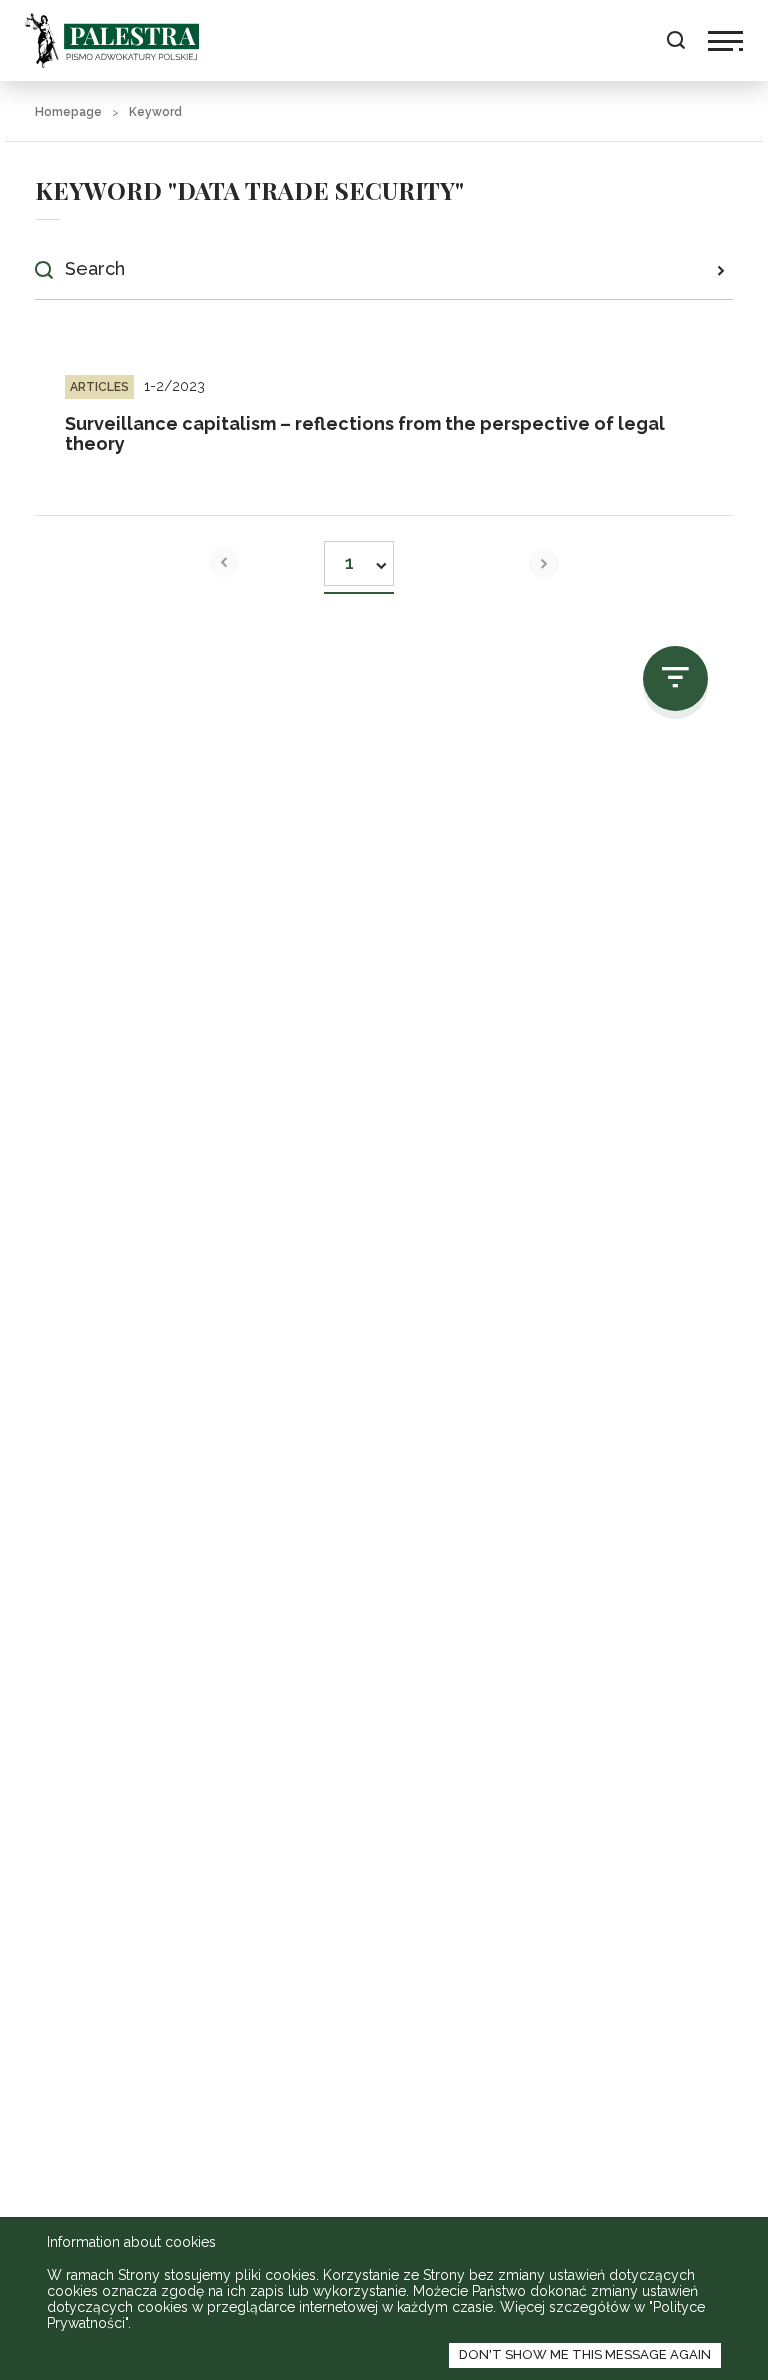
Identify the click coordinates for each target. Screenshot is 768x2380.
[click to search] (720, 270)
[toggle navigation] (725, 41)
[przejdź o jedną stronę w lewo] (224, 562)
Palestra (112, 40)
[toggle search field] (675, 40)
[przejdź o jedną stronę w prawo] (544, 564)
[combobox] (359, 557)
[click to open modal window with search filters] (675, 678)
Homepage (68, 112)
